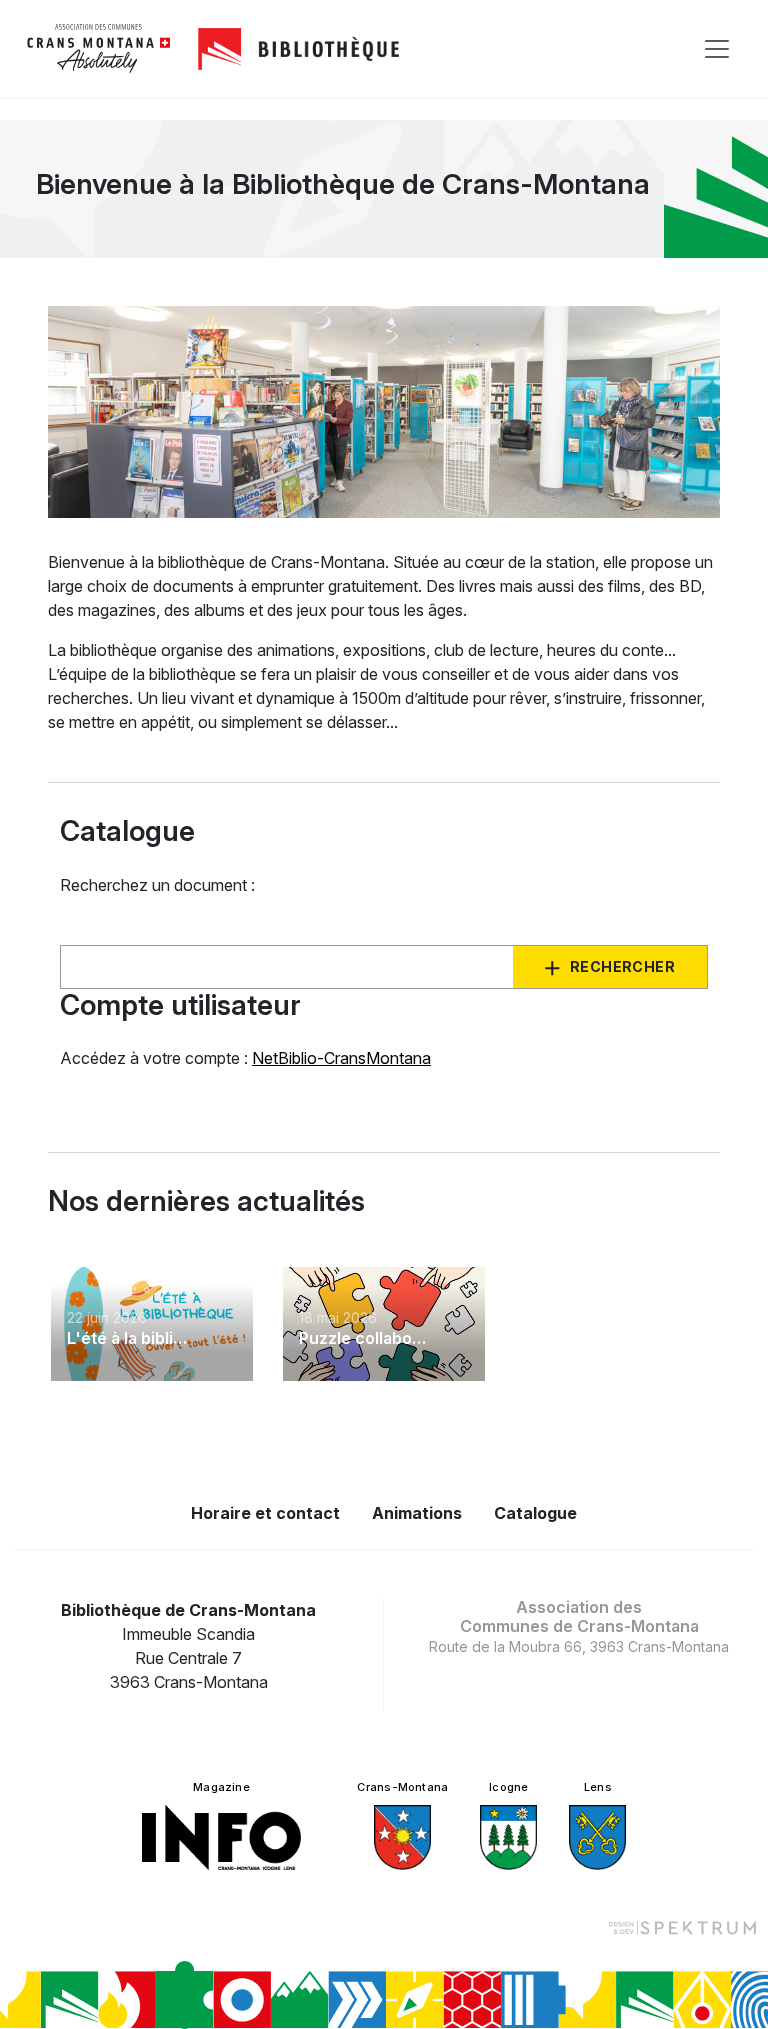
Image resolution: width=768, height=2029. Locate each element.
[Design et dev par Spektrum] (682, 1927)
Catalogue (535, 1513)
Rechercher (622, 966)
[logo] (99, 49)
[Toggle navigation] (717, 49)
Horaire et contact (265, 1513)
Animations (417, 1513)
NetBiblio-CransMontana (341, 1058)
